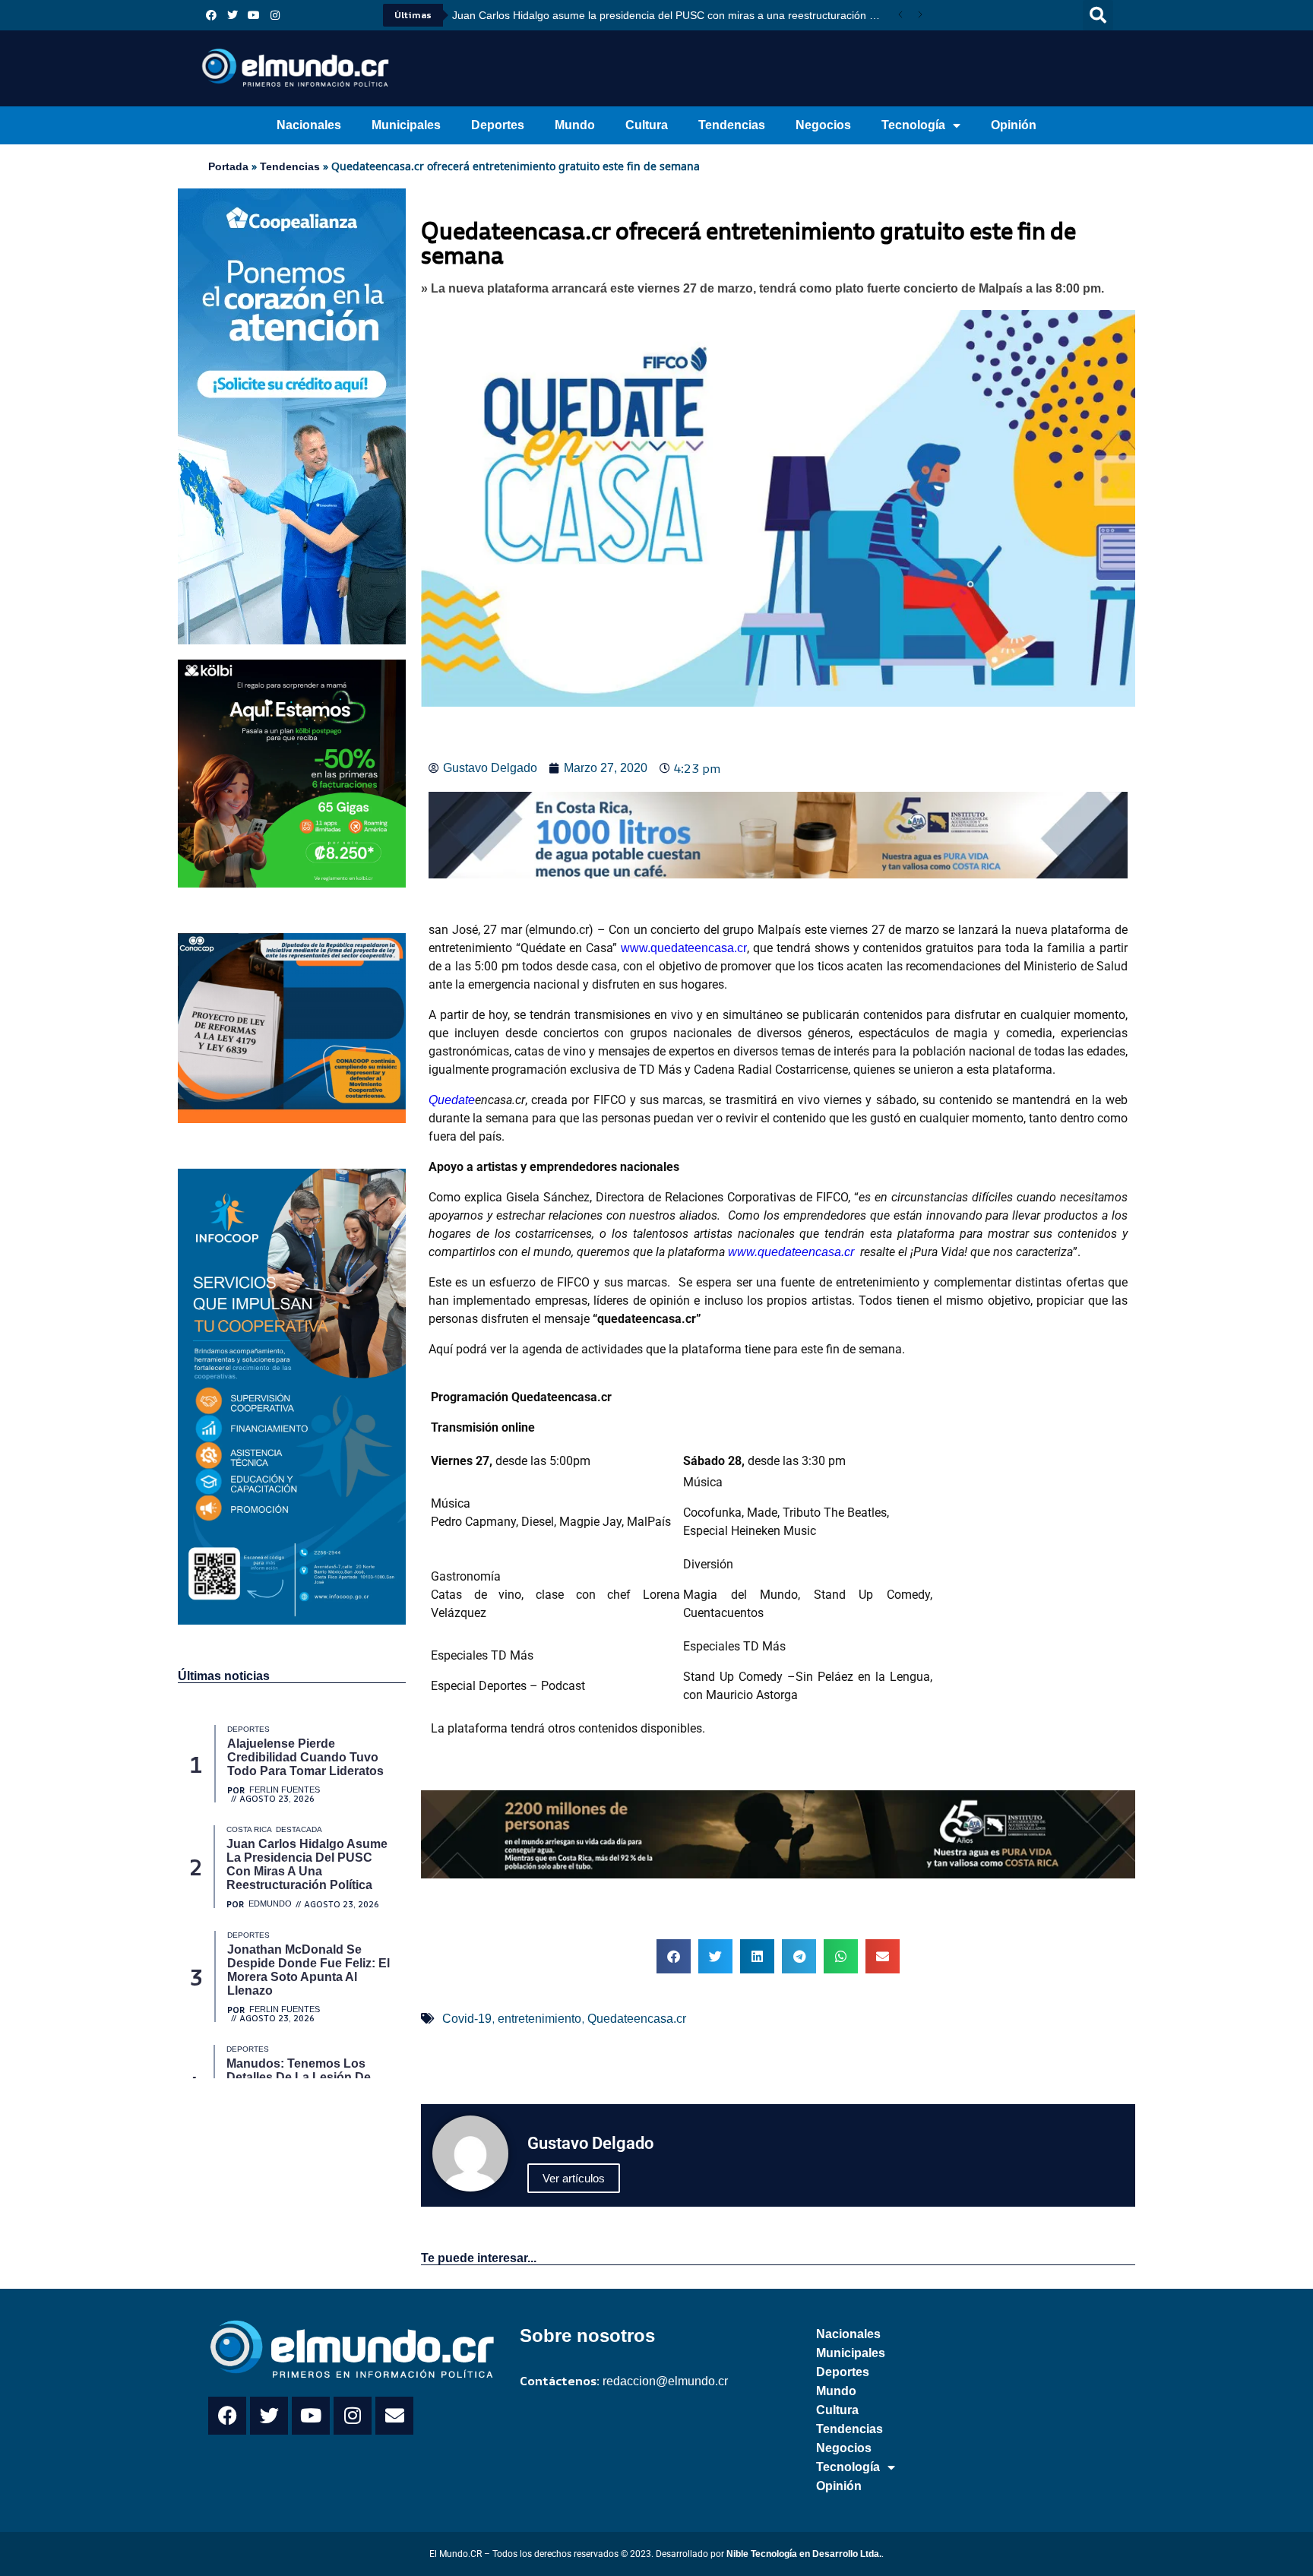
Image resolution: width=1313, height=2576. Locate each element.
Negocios (823, 125)
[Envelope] (394, 2416)
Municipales (406, 125)
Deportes (498, 125)
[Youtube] (254, 15)
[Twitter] (233, 15)
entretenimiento (539, 2019)
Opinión (1014, 125)
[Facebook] (211, 15)
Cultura (647, 125)
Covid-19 (467, 2019)
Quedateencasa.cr (637, 2019)
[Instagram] (275, 15)
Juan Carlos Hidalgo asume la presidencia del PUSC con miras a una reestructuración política (671, 15)
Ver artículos (574, 2178)
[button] (1098, 15)
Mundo (575, 125)
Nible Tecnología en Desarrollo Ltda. (804, 2554)
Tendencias (732, 125)
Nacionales (309, 125)
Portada (228, 166)
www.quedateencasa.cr (684, 948)
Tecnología (913, 125)
